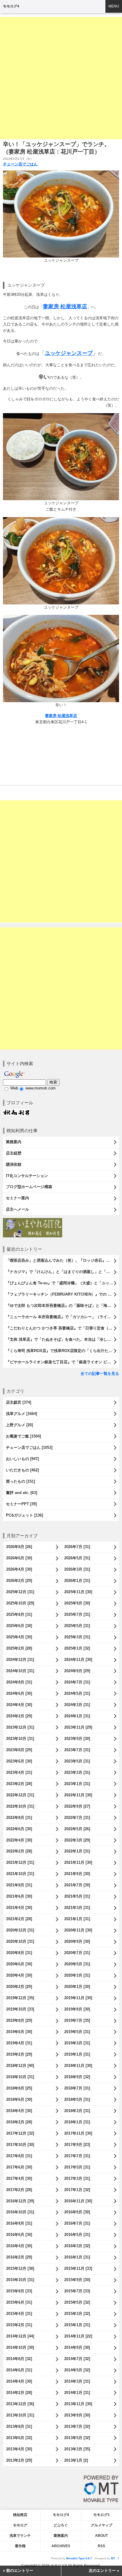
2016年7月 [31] (77, 2223)
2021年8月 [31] (19, 1885)
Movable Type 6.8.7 (79, 2558)
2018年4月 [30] (19, 2111)
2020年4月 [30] (19, 1975)
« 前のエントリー (18, 2571)
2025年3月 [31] (77, 1637)
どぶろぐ (61, 2525)
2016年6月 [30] (19, 2235)
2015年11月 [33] (78, 2268)
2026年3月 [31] (77, 1569)
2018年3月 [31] (77, 2111)
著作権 (20, 2546)
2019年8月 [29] (19, 2020)
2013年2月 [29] (19, 2460)
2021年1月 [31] (77, 1919)
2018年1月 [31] (77, 2122)
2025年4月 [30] (19, 1637)
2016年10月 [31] (20, 2212)
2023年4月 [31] (19, 1772)
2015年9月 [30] (77, 2280)
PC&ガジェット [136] (24, 1515)
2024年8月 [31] (19, 1682)
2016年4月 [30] (19, 2246)
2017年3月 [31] (77, 2178)
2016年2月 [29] (19, 2257)
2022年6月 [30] (19, 1829)
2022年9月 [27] (77, 1806)
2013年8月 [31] (19, 2426)
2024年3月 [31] (77, 1705)
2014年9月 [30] (77, 2347)
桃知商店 (20, 2515)
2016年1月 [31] (77, 2257)
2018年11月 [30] (78, 2066)
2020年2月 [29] (19, 1987)
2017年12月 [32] (20, 2133)
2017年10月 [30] (20, 2145)
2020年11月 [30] (78, 1930)
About (101, 2536)
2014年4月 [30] (19, 2381)
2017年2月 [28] (19, 2190)
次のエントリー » (104, 2571)
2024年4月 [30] (19, 1705)
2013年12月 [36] (20, 2404)
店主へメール (17, 1209)
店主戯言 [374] (19, 1402)
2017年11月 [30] (78, 2133)
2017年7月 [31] (77, 2156)
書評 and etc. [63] (21, 1493)
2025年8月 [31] (19, 1614)
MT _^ (115, 2558)
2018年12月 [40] (20, 2066)
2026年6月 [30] (19, 1558)
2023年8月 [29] (19, 1750)
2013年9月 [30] (77, 2415)
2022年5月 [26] (77, 1829)
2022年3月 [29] (77, 1840)
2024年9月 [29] (77, 1671)
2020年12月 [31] (20, 1930)
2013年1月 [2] (76, 2460)
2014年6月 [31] (19, 2370)
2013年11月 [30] (78, 2404)
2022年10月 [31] (20, 1806)
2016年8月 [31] (19, 2223)
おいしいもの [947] (22, 1459)
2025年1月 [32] (77, 1648)
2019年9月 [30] (77, 2009)
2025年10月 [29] (20, 1603)
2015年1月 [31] (77, 2325)
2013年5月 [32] (77, 2438)
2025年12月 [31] (20, 1592)
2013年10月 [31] (20, 2415)
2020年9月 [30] (77, 1941)
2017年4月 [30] (19, 2178)
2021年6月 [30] (19, 1896)
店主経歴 (14, 1153)
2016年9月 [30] (77, 2212)
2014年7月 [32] (77, 2359)
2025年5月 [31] (77, 1626)
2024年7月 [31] (77, 1682)
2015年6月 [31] (19, 2302)
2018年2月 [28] (19, 2122)
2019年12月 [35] (20, 1998)
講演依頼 (14, 1164)
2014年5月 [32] (77, 2370)
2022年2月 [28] (19, 1851)
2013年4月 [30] (19, 2449)
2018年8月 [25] (19, 2088)
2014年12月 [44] (20, 2336)
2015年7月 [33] (77, 2291)
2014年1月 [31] (77, 2393)
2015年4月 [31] (19, 2314)
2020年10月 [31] (20, 1941)
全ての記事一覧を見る (100, 1374)
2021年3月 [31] (77, 1908)
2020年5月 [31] (77, 1964)
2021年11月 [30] (78, 1862)
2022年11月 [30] (78, 1795)
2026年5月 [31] (77, 1558)
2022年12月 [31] (20, 1795)
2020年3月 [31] (77, 1975)
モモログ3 (101, 2515)
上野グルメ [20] (19, 1425)
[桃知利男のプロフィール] (16, 1112)
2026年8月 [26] (19, 1547)
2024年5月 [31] (77, 1693)
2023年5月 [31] (77, 1761)
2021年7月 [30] (77, 1885)
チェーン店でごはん (20, 164)
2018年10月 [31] (20, 2077)
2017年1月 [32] (77, 2190)
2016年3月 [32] (77, 2246)
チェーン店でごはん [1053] (29, 1447)
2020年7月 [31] (77, 1953)
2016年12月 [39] (20, 2201)
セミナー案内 (17, 1198)
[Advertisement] (61, 78)
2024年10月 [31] (20, 1671)
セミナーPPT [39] (21, 1504)
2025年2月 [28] (19, 1648)
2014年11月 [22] (78, 2336)
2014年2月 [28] (19, 2393)
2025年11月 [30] (78, 1592)
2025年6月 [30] (19, 1626)
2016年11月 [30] (78, 2201)
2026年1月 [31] (77, 1581)
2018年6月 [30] (19, 2099)
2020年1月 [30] (77, 1987)
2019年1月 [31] (77, 2054)
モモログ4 (11, 6)
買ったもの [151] (20, 1481)
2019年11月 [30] (78, 1998)
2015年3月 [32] (77, 2314)
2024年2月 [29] (19, 1716)
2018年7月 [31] (77, 2088)
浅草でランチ (20, 2536)
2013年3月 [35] (77, 2449)
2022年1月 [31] (77, 1851)
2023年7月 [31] (77, 1750)
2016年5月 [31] (77, 2235)
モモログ (20, 2525)
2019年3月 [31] (77, 2043)
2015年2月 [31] (19, 2325)
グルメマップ (102, 2525)
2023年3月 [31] (77, 1772)
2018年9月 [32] (77, 2077)
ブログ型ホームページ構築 (29, 1187)
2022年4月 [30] (19, 1840)
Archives (61, 2546)
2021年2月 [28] (19, 1919)
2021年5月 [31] (77, 1896)
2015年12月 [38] (20, 2268)
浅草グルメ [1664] (21, 1414)
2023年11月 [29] (78, 1727)
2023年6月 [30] (19, 1761)
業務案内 (14, 1142)
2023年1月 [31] (77, 1784)
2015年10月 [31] (20, 2280)
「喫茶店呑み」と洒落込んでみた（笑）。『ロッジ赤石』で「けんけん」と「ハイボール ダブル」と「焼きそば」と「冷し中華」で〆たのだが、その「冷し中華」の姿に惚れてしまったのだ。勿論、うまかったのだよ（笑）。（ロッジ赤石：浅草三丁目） (62, 1260)
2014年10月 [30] (20, 2347)
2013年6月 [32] (19, 2438)
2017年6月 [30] (19, 2167)
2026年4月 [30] (19, 1569)
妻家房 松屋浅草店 (61, 716)
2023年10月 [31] (20, 1739)
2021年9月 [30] (77, 1874)
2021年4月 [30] (19, 1908)
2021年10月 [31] (20, 1874)
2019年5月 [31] (77, 2032)
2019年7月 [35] (77, 2020)
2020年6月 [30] (19, 1964)
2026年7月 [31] (77, 1547)
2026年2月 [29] (19, 1581)
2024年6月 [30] (19, 1693)
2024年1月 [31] (77, 1716)
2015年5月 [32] (77, 2302)
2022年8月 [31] (19, 1818)
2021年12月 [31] (20, 1862)
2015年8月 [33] (19, 2291)
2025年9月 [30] (77, 1603)
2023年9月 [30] (77, 1739)
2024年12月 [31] (20, 1660)
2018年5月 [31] (77, 2099)
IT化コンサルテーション (27, 1176)
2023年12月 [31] (20, 1727)
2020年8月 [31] (19, 1953)
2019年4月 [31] (19, 2043)
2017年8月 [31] (19, 2156)
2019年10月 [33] (20, 2009)
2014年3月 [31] (77, 2381)
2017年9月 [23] (77, 2145)
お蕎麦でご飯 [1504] (23, 1436)
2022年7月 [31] (77, 1818)
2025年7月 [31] (77, 1614)
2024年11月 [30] (78, 1660)
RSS (101, 2546)
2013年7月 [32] (77, 2426)
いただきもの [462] (22, 1470)
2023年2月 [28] (19, 1784)
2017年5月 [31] (77, 2167)
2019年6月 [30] (19, 2032)
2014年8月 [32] (19, 2359)
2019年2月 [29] (19, 2054)
